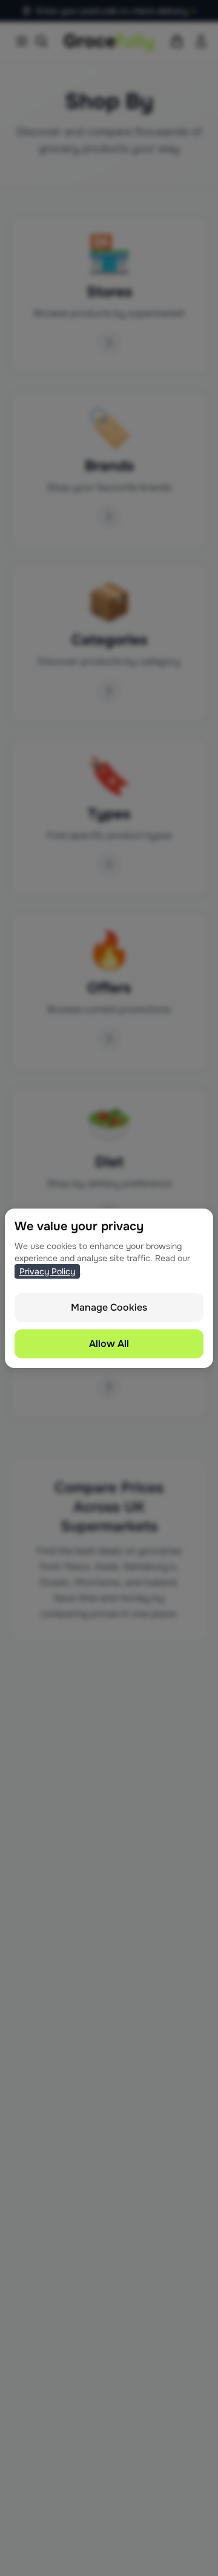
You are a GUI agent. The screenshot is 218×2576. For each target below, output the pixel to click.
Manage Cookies (109, 1307)
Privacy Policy (47, 1271)
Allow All (109, 1344)
